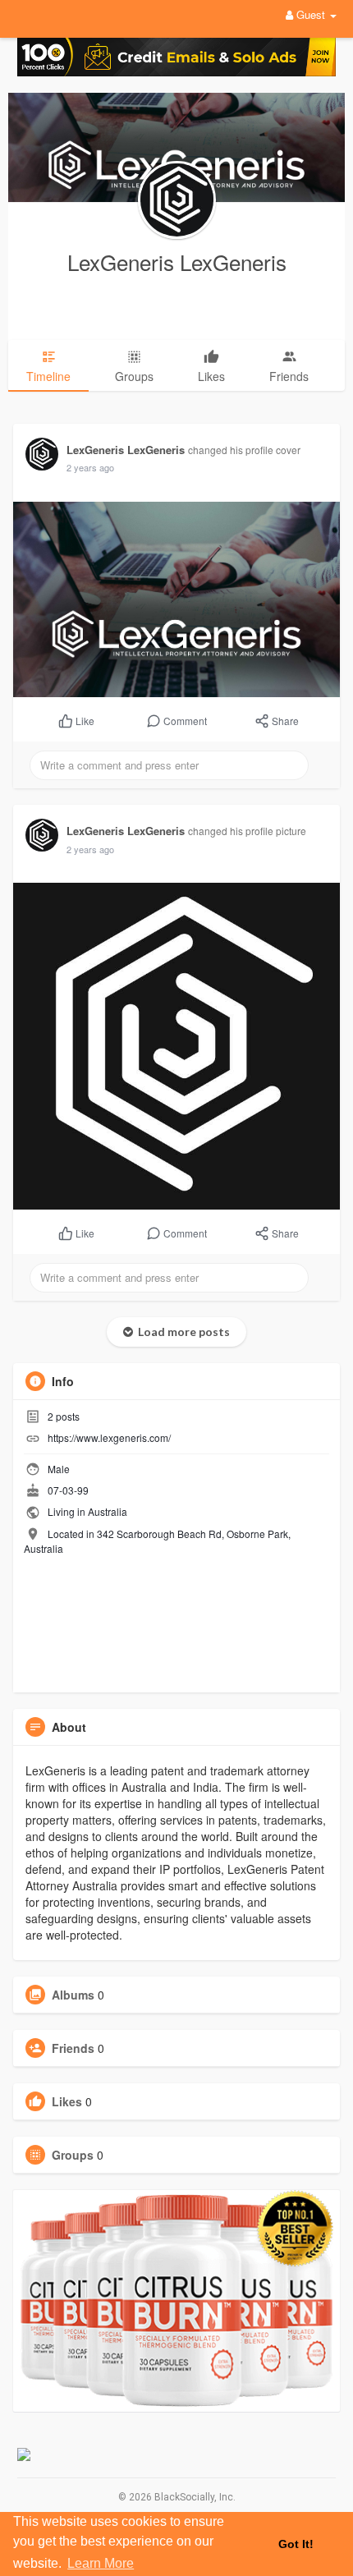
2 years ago (90, 467)
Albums (73, 1995)
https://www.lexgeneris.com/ (109, 1437)
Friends (73, 2048)
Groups (73, 2155)
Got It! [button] (296, 2544)
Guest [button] (311, 14)
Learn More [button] (101, 2563)
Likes (67, 2101)
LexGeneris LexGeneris (177, 262)
